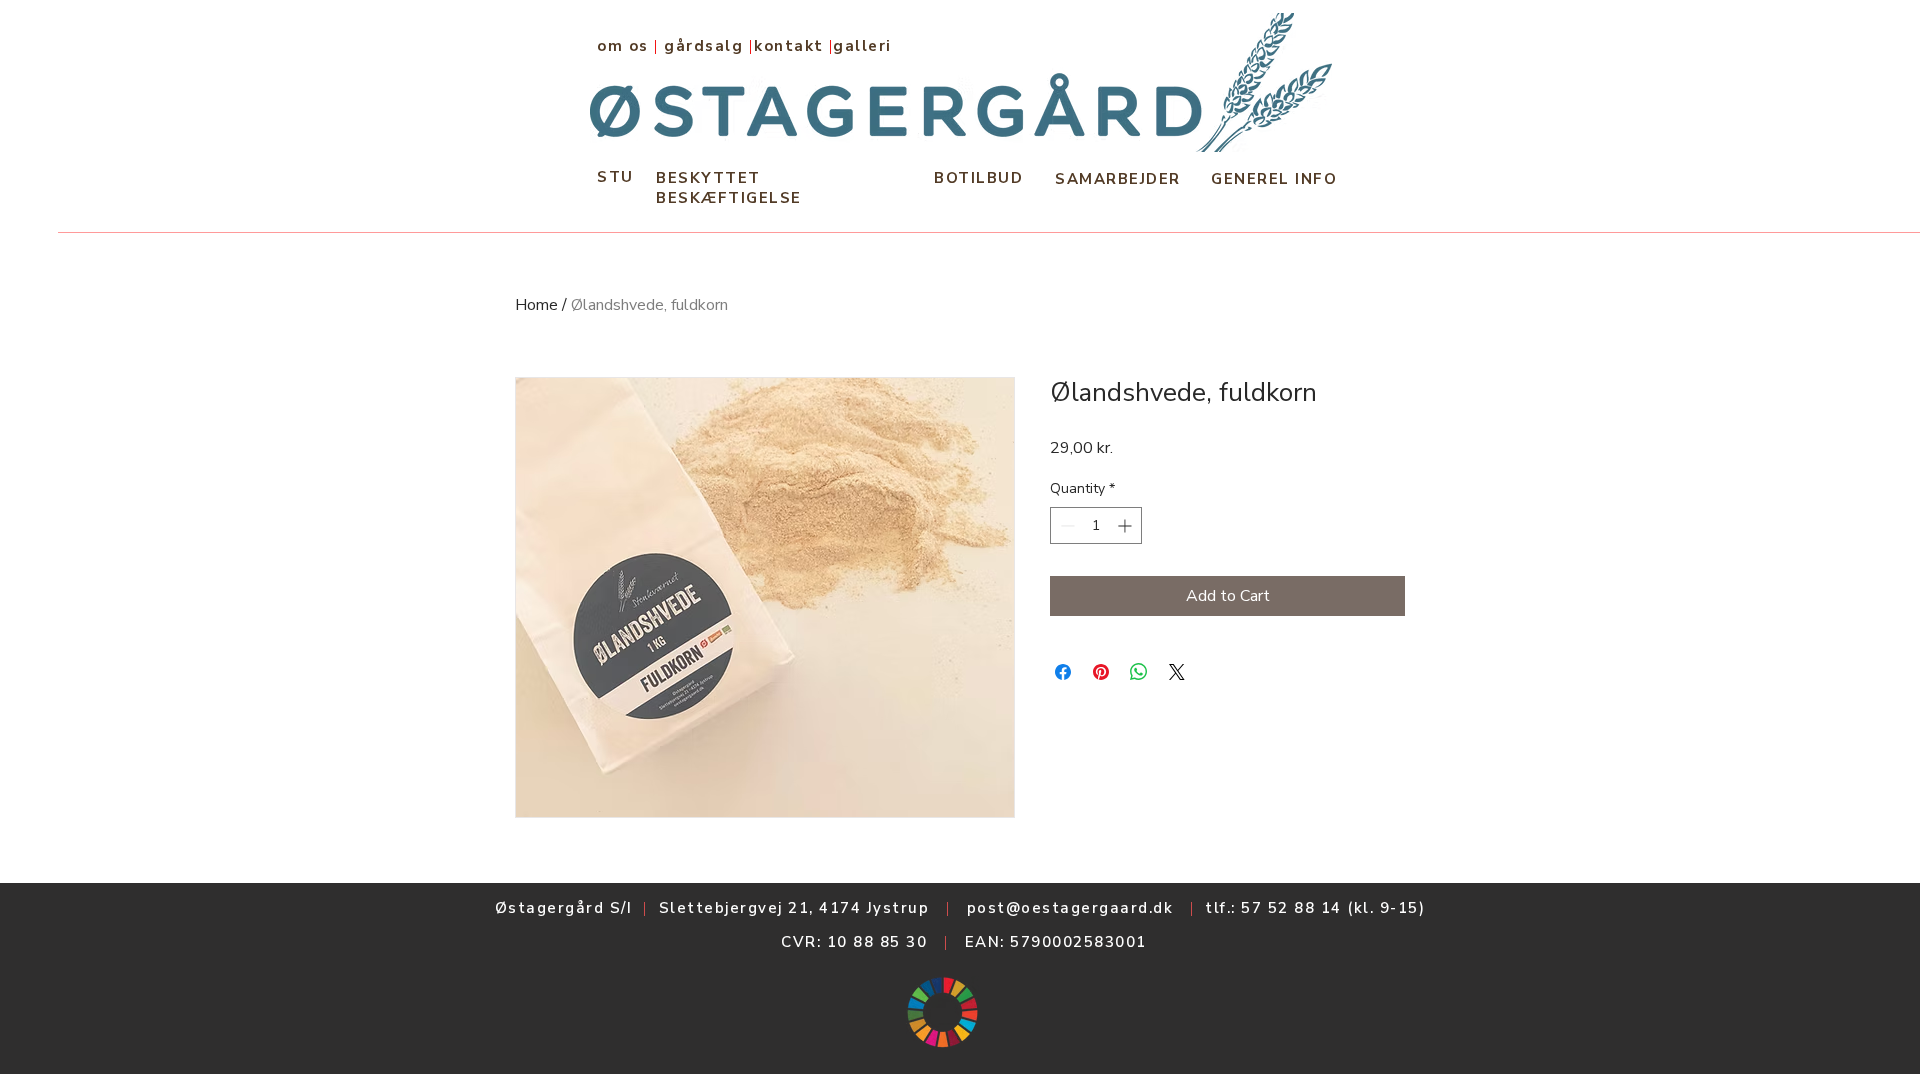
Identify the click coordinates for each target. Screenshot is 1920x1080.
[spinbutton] (1096, 525)
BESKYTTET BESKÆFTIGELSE (729, 188)
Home (536, 305)
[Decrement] (1065, 525)
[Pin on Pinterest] (1101, 672)
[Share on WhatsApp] (1139, 672)
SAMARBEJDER (1118, 179)
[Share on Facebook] (1063, 672)
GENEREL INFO (1274, 179)
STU (615, 177)
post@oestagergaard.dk (1070, 908)
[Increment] (1126, 525)
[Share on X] (1177, 672)
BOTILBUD (978, 178)
